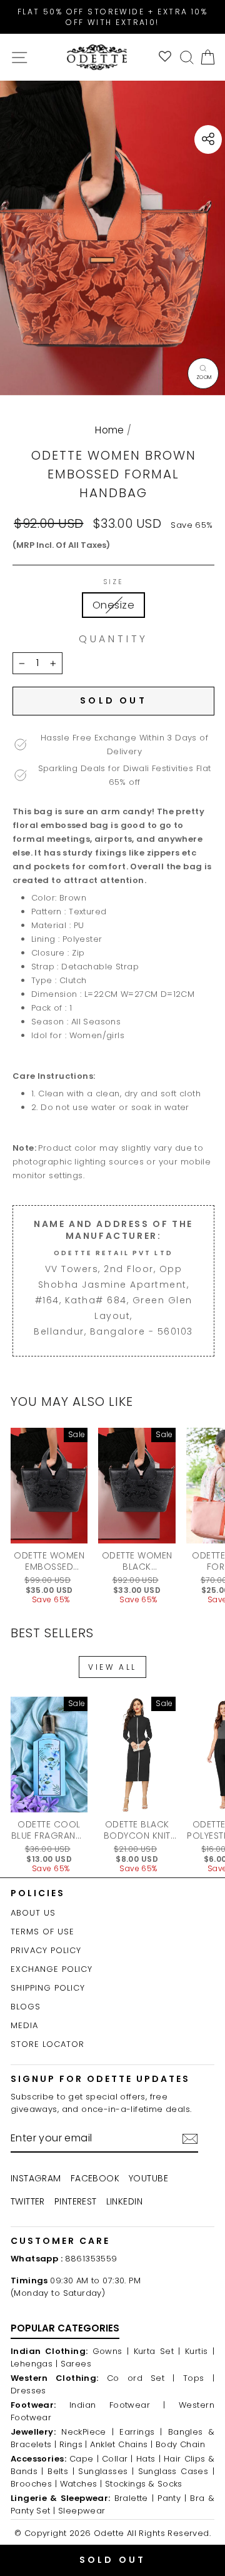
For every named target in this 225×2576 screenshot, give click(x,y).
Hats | (148, 2459)
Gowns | (111, 2351)
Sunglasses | (106, 2471)
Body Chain (180, 2444)
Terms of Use (42, 1932)
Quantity (113, 639)
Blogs (26, 2007)
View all (112, 1667)
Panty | (172, 2498)
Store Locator (47, 2044)
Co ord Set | (141, 2378)
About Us (33, 1913)
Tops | (199, 2378)
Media (24, 2025)
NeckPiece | (87, 2432)
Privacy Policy (46, 1950)
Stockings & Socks (144, 2484)
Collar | (117, 2459)
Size (113, 582)
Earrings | (141, 2432)
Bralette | (134, 2498)
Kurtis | (200, 2351)
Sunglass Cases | (176, 2471)
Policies (38, 1893)
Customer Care (60, 2241)
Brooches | (34, 2484)
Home (110, 430)
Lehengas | (34, 2364)
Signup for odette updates (100, 2079)
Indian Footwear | (117, 2405)
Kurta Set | (157, 2351)
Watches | (81, 2484)
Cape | (84, 2459)
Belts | (61, 2471)
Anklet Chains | (121, 2444)
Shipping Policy (48, 1988)
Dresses (28, 2391)
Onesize (113, 605)
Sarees (76, 2364)
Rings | (73, 2444)
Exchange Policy (52, 1969)
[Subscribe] (190, 2139)
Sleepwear (82, 2511)
